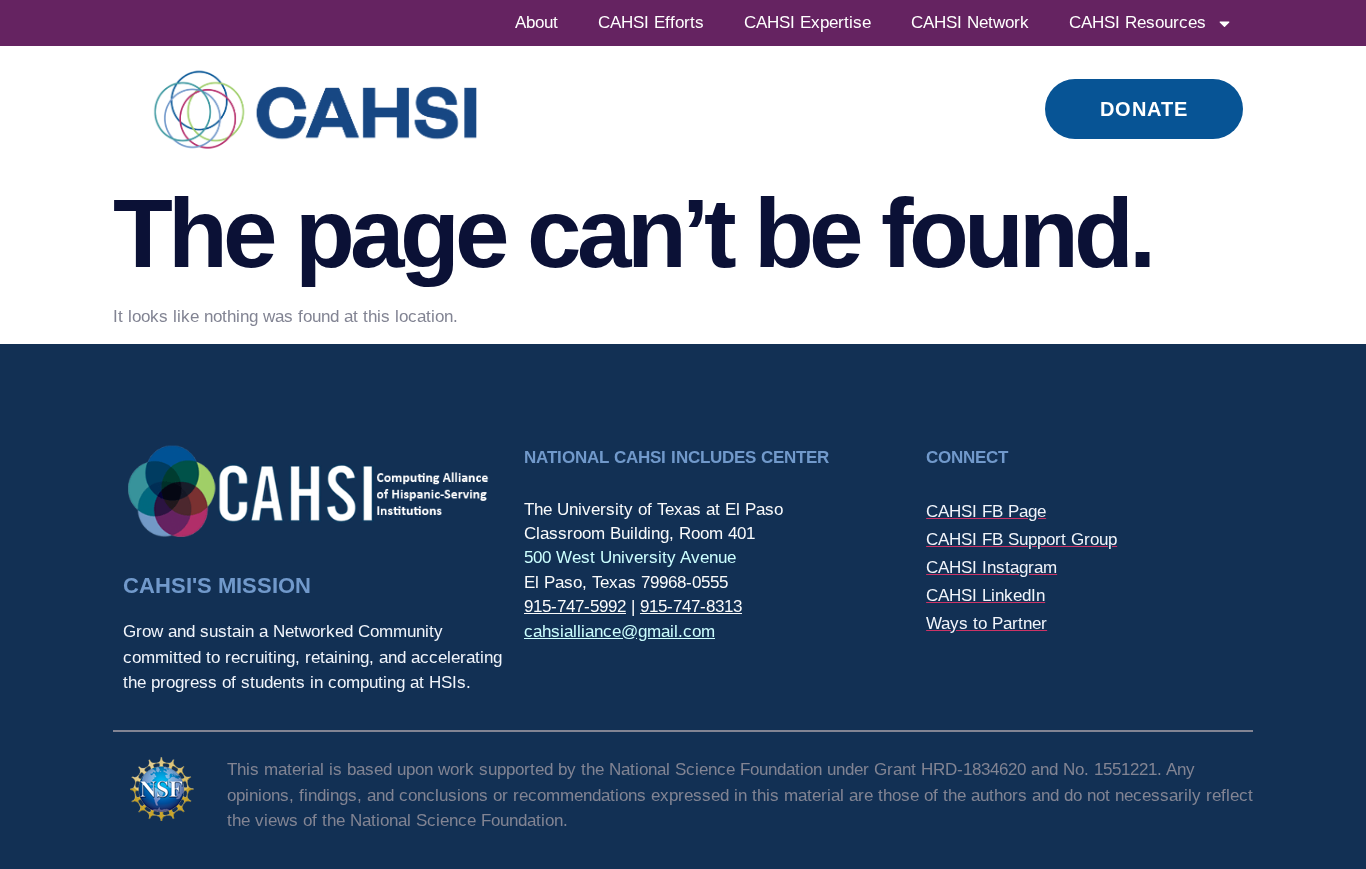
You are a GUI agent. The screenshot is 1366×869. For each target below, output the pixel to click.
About (536, 22)
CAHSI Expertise (807, 22)
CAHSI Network (970, 22)
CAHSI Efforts (651, 22)
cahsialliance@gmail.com (619, 631)
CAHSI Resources (1137, 22)
